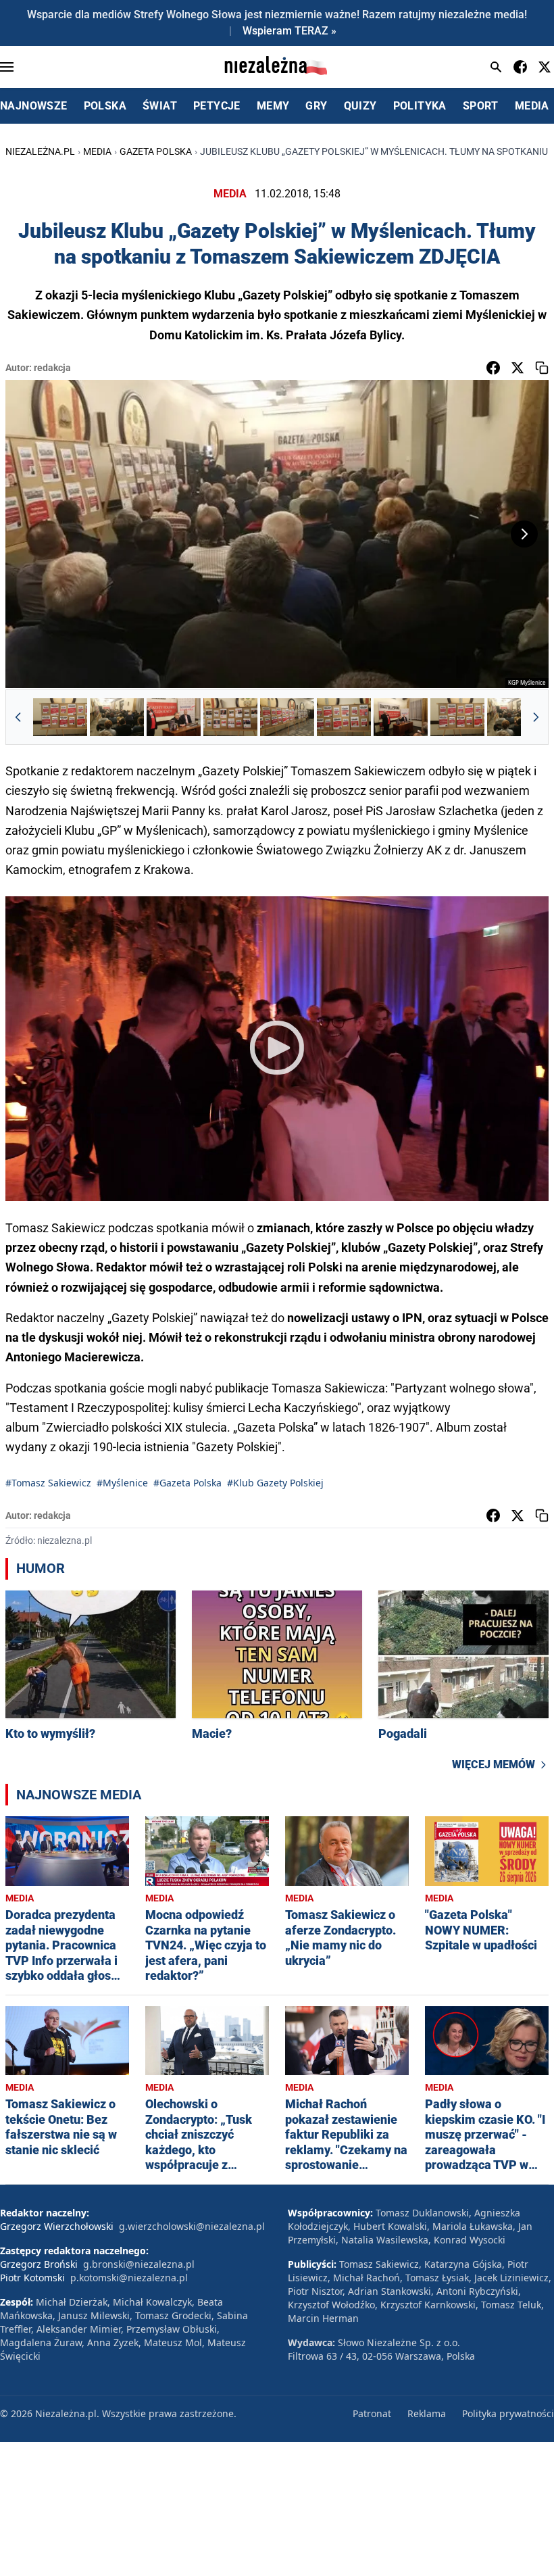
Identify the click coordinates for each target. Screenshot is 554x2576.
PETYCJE (217, 106)
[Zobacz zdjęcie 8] (457, 717)
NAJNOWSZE (34, 106)
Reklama (427, 2413)
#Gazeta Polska (187, 1483)
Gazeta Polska (156, 151)
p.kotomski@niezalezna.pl (129, 2278)
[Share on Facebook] (493, 368)
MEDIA (532, 106)
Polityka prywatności (508, 2413)
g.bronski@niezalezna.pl (139, 2264)
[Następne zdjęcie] (524, 534)
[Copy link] (542, 368)
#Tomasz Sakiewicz (48, 1483)
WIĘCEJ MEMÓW (494, 1765)
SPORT (481, 106)
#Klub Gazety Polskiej (275, 1483)
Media (97, 151)
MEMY (273, 106)
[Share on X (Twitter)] (518, 368)
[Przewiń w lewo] (18, 717)
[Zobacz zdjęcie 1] (60, 717)
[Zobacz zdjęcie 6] (344, 717)
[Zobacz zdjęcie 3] (174, 717)
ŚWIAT (160, 106)
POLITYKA (420, 106)
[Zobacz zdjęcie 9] (514, 717)
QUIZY (360, 106)
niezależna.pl (40, 151)
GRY (316, 106)
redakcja (52, 368)
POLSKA (105, 106)
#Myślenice (122, 1483)
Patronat (372, 2413)
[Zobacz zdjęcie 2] (117, 717)
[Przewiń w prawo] (536, 717)
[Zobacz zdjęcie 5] (287, 717)
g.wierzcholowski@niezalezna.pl (192, 2226)
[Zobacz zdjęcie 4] (230, 717)
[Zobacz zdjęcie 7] (401, 717)
